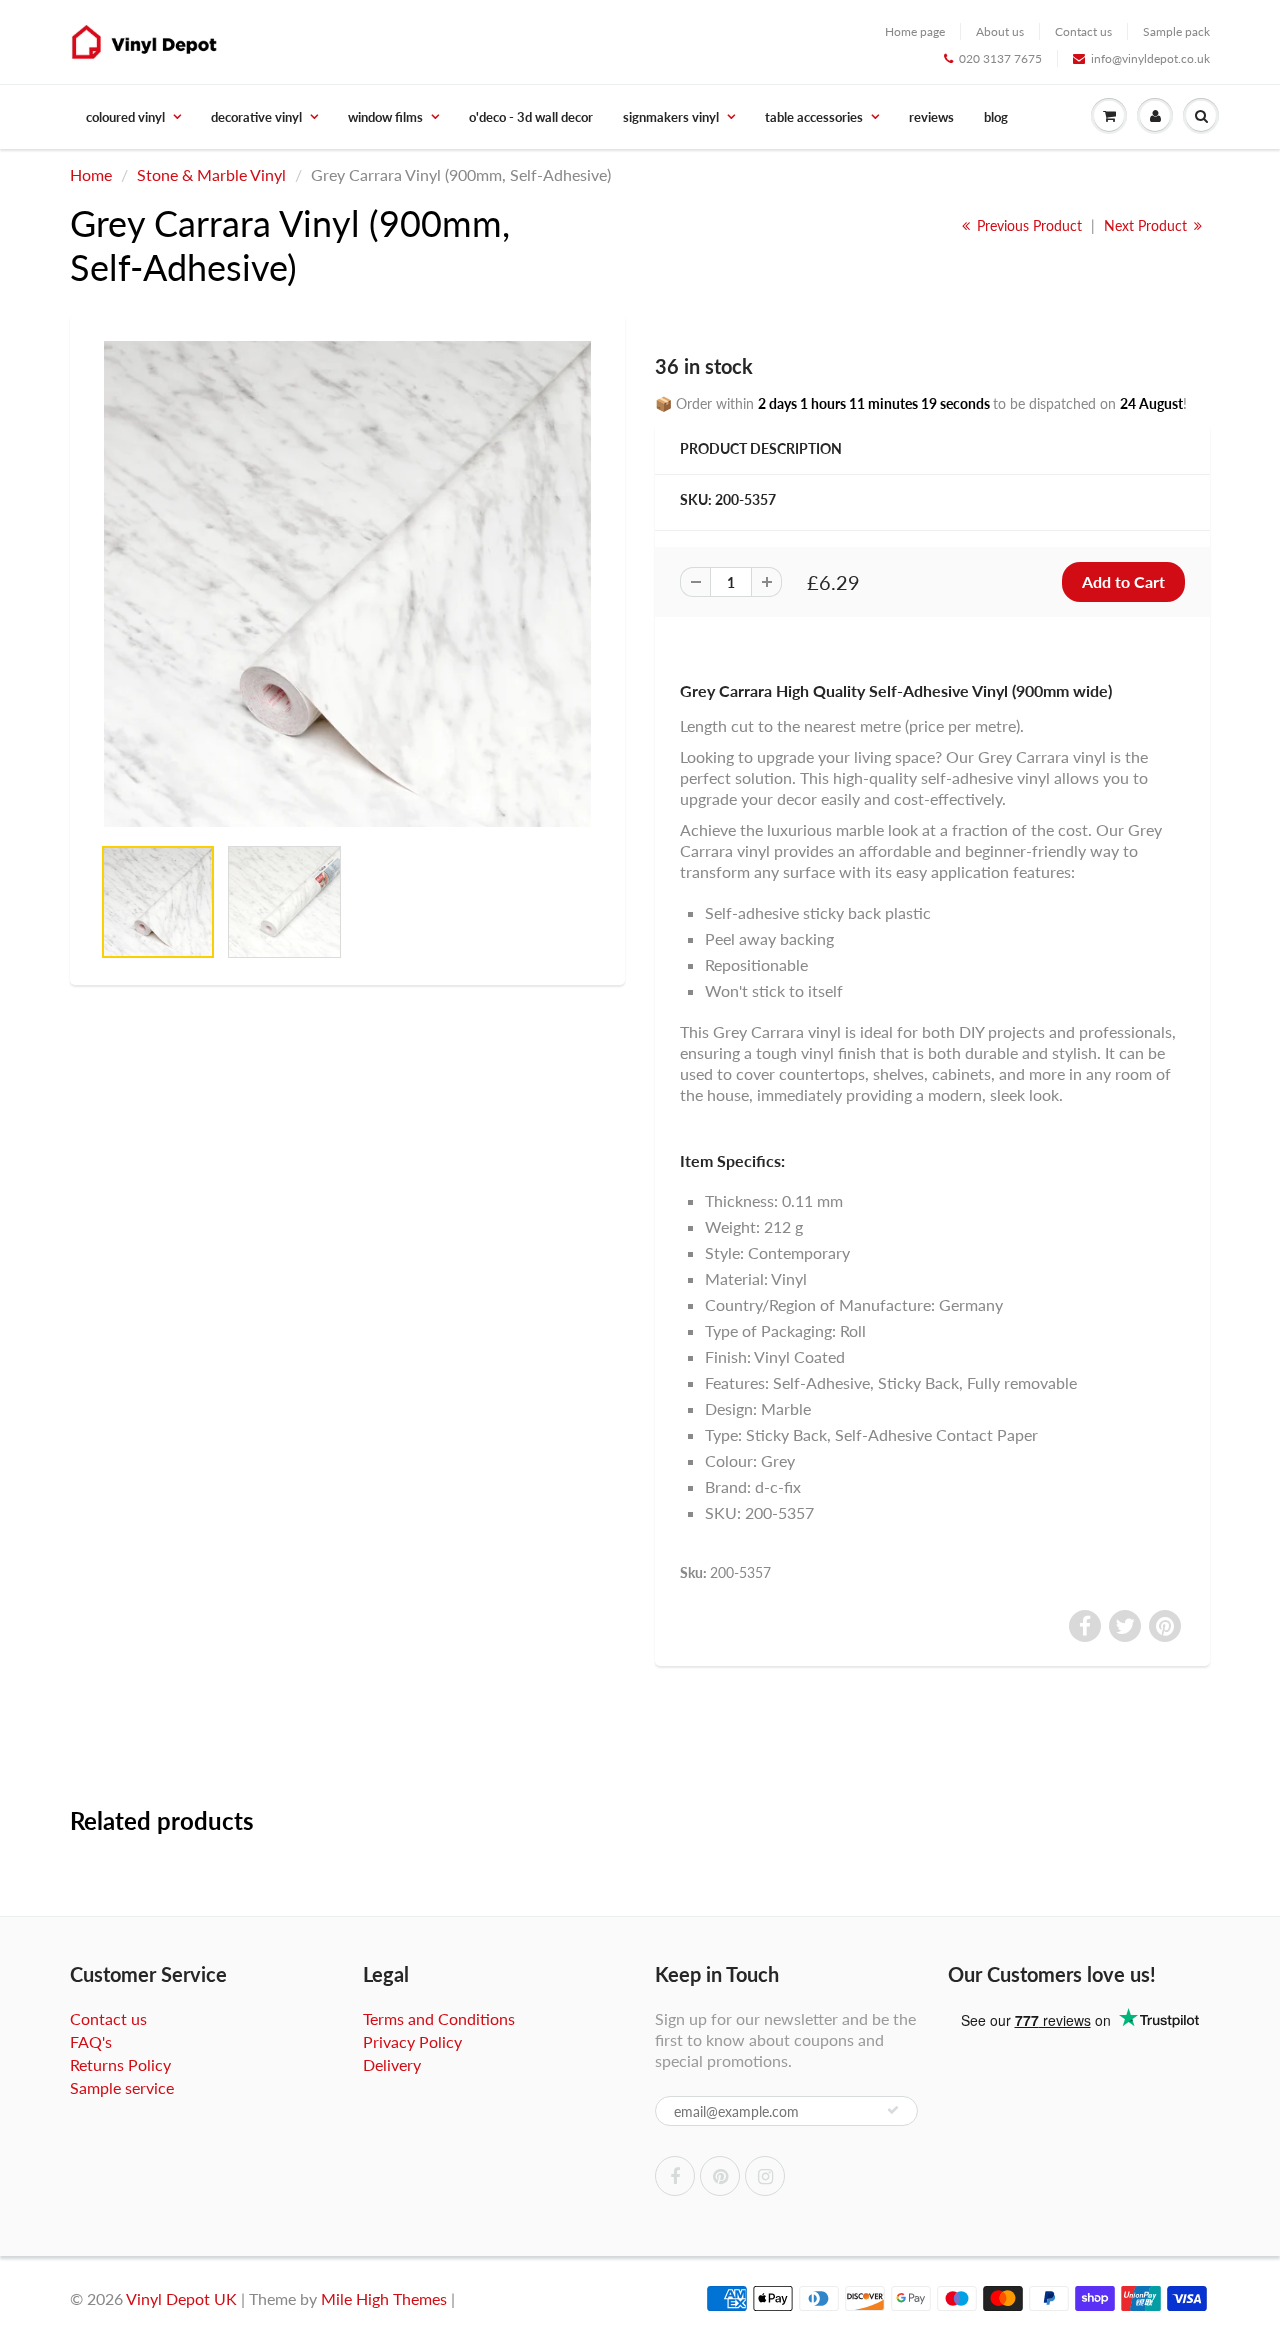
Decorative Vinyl (256, 117)
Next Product (1147, 225)
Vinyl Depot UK (181, 2298)
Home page (915, 31)
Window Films (385, 117)
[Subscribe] (893, 2110)
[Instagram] (765, 2176)
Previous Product (1027, 225)
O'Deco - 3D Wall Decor (531, 117)
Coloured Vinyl (125, 117)
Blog (996, 117)
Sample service (122, 2087)
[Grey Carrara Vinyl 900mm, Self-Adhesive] (347, 584)
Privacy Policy (412, 2041)
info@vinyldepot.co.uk (1150, 58)
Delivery (392, 2064)
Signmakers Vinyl (671, 117)
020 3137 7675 (1000, 58)
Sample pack (1176, 31)
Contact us (1083, 31)
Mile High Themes (384, 2298)
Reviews (931, 117)
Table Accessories (814, 117)
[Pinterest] (720, 2176)
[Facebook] (675, 2176)
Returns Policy (120, 2064)
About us (1000, 31)
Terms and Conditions (439, 2018)
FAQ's (91, 2041)
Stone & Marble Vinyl (211, 174)
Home (91, 174)
